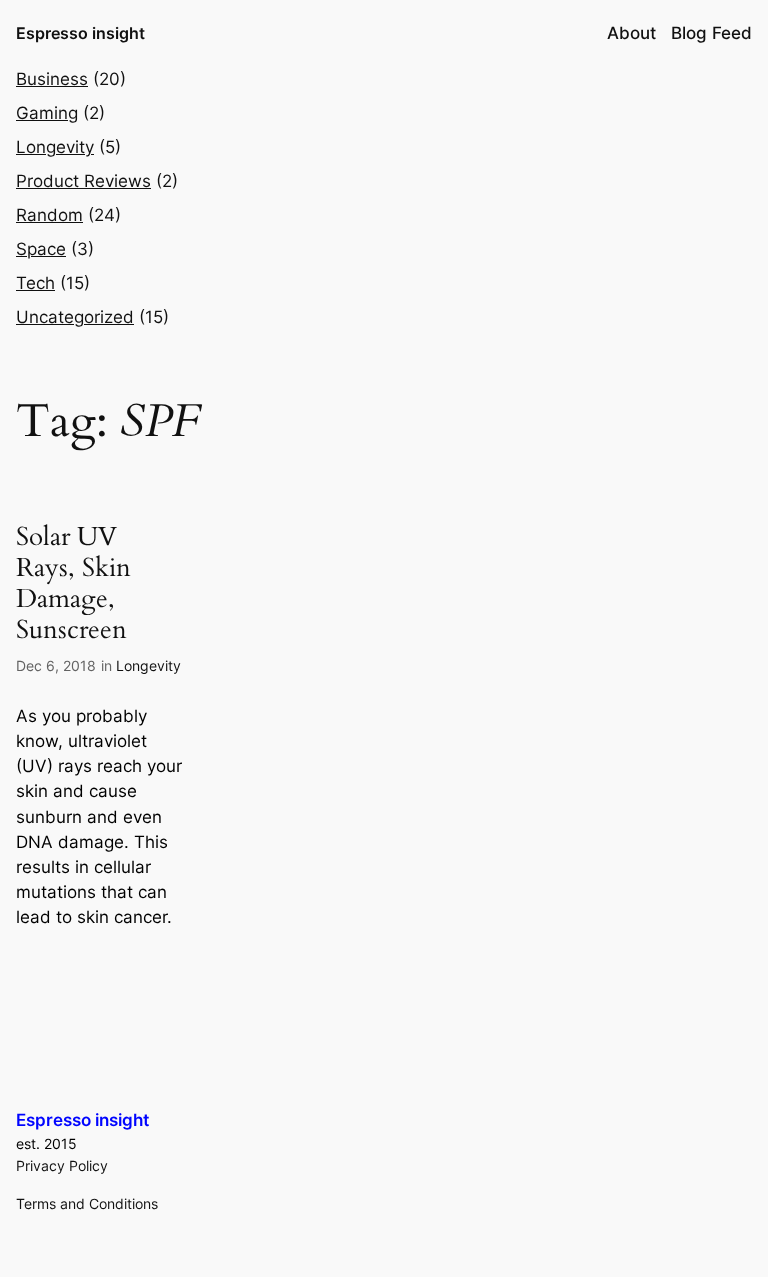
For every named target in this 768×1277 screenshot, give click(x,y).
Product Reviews (83, 181)
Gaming (47, 113)
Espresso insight (80, 33)
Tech (35, 283)
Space (41, 249)
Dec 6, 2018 (56, 665)
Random (49, 215)
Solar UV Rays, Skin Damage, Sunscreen (73, 583)
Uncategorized (75, 317)
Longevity (55, 147)
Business (52, 79)
